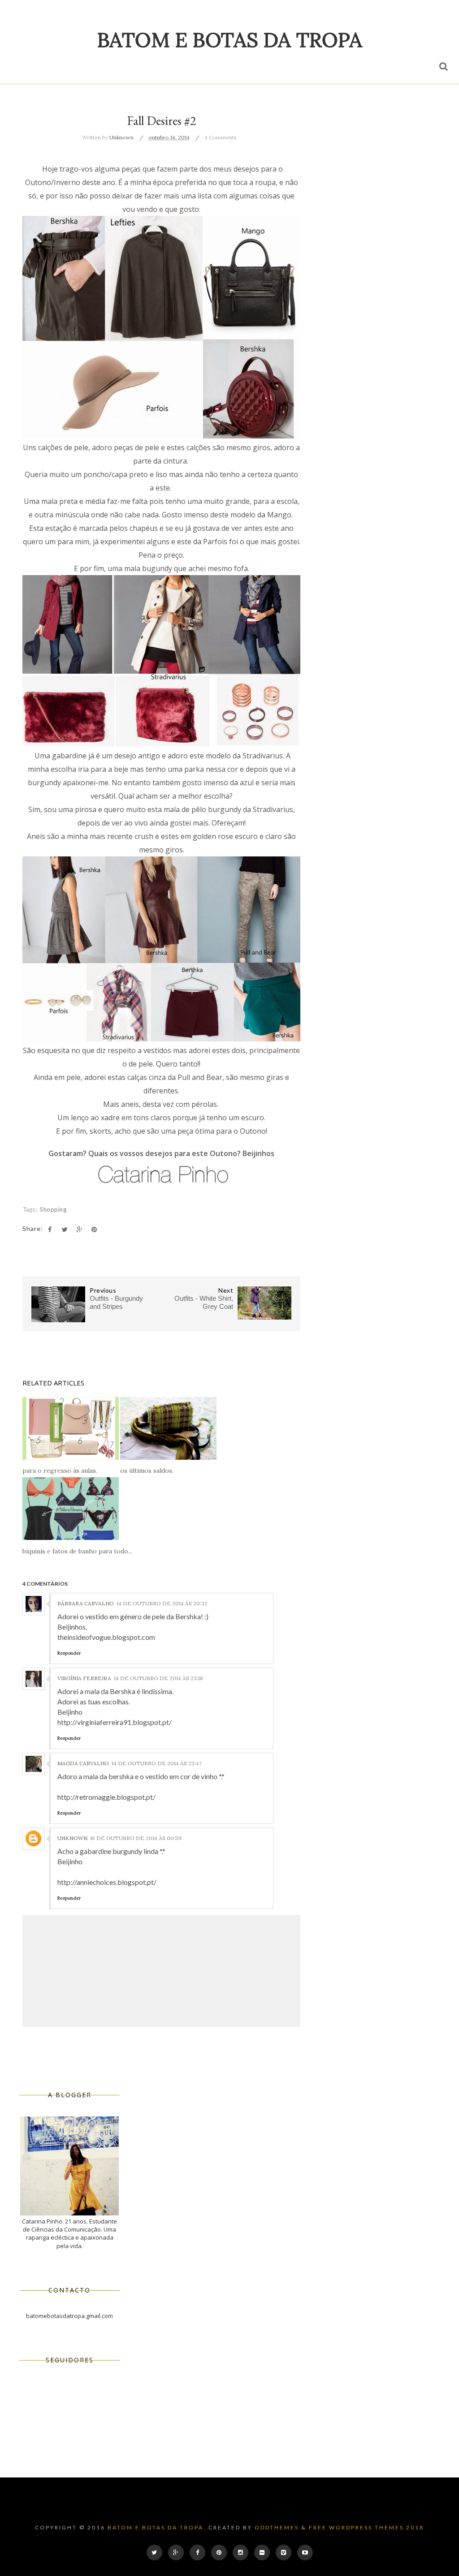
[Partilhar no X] (65, 1230)
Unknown (72, 1838)
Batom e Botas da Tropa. (157, 2527)
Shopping (53, 1209)
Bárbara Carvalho (86, 1603)
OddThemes (277, 2527)
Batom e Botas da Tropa (230, 40)
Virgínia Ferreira (84, 1678)
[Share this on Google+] (79, 1230)
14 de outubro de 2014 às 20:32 (162, 1603)
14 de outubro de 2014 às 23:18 (158, 1678)
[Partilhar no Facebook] (50, 1230)
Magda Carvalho (83, 1763)
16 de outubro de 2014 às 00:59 (136, 1838)
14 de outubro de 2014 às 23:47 (157, 1763)
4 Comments (221, 137)
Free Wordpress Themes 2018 (366, 2527)
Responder (69, 1653)
